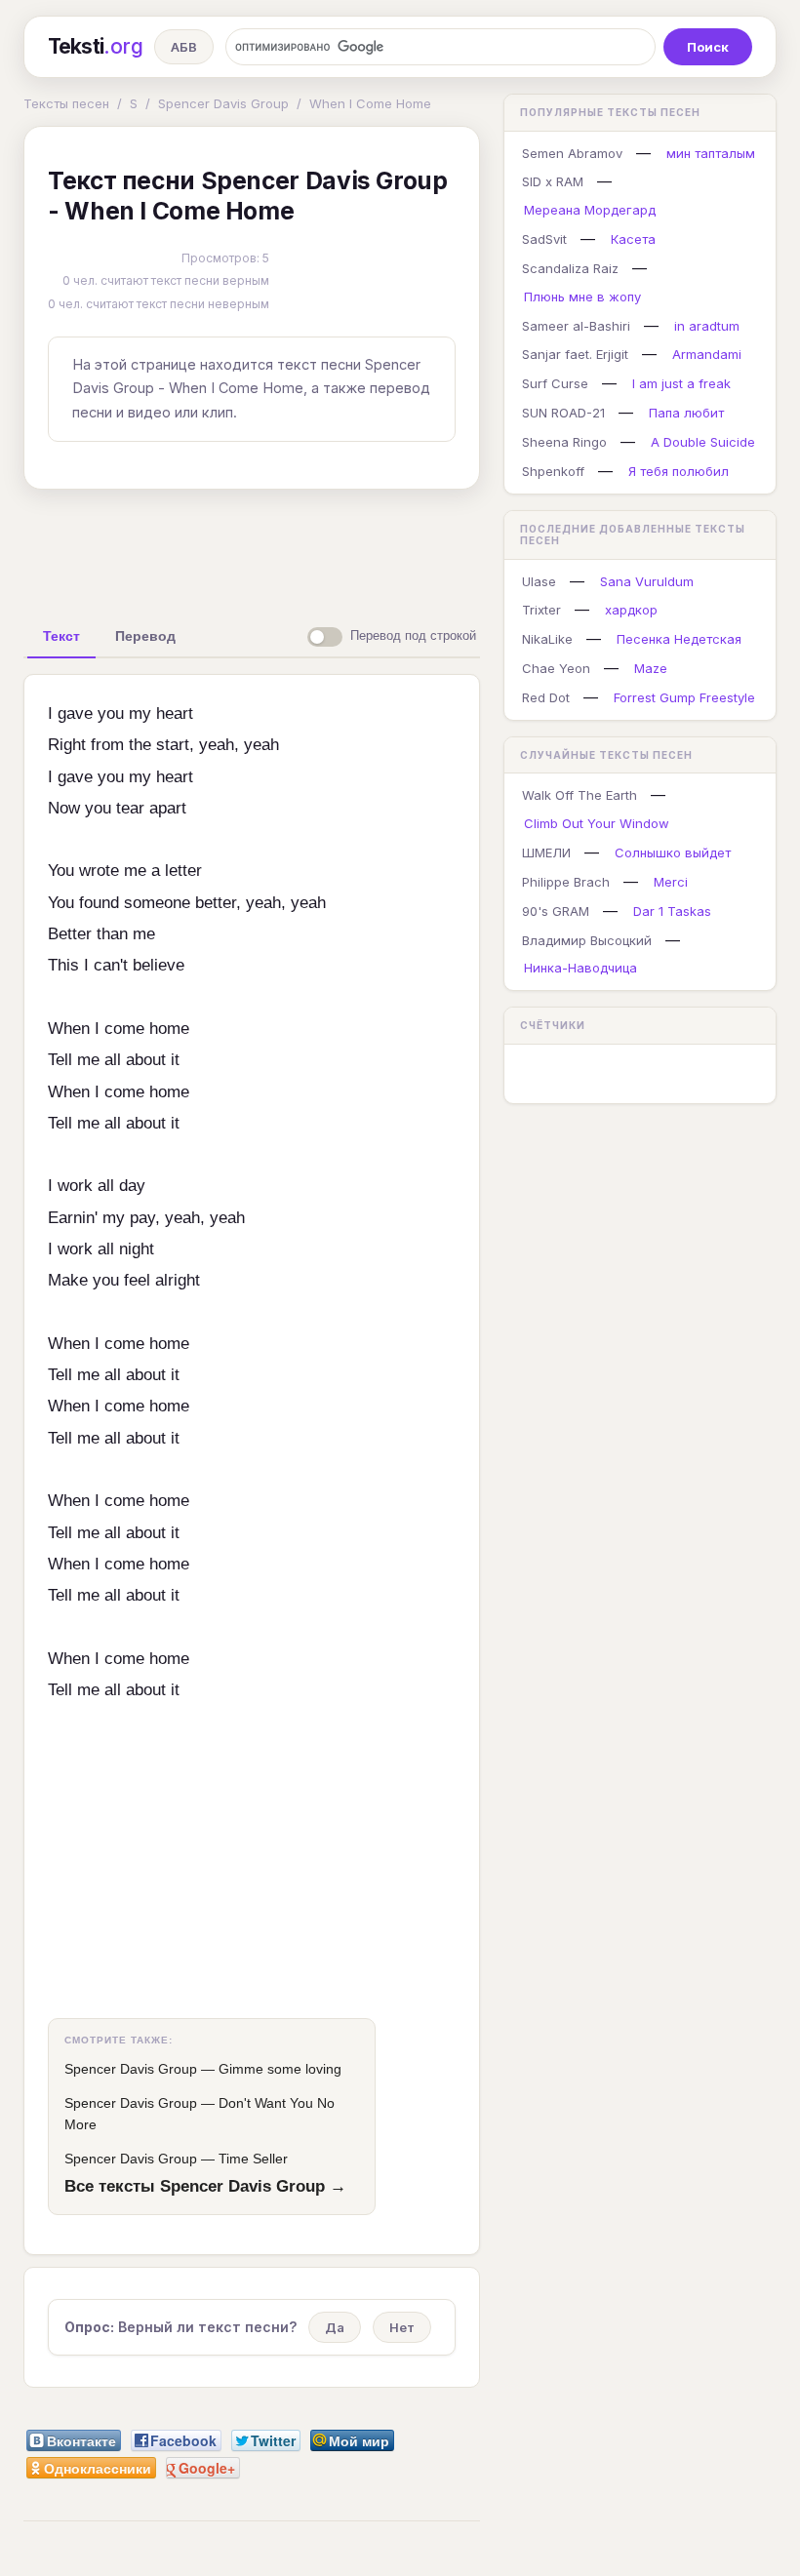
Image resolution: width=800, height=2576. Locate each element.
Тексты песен (66, 103)
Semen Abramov (572, 153)
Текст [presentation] (61, 636)
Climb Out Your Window (597, 823)
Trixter (541, 610)
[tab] (61, 636)
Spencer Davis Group (223, 103)
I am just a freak (681, 383)
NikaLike (547, 639)
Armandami (707, 354)
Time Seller (253, 2159)
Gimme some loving (280, 2069)
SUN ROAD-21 (563, 413)
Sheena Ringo (564, 442)
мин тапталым (711, 153)
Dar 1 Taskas (672, 911)
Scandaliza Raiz (570, 268)
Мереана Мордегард (590, 210)
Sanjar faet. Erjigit (575, 354)
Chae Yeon (556, 668)
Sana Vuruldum (647, 581)
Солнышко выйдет (673, 852)
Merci (671, 882)
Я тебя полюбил (679, 471)
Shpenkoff (553, 471)
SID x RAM (553, 181)
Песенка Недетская (679, 639)
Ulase (539, 581)
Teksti (95, 46)
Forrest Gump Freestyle (684, 697)
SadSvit (544, 239)
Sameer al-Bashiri (576, 326)
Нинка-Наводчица (580, 968)
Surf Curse (555, 383)
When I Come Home (370, 103)
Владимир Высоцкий (587, 940)
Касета (633, 239)
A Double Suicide (703, 442)
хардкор (631, 610)
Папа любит (686, 413)
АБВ (184, 47)
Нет (402, 2327)
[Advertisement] (331, 549)
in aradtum (707, 326)
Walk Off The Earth (580, 795)
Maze (651, 668)
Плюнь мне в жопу (582, 297)
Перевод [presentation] (145, 636)
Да (335, 2327)
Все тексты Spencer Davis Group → (205, 2186)
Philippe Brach (566, 882)
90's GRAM (556, 911)
